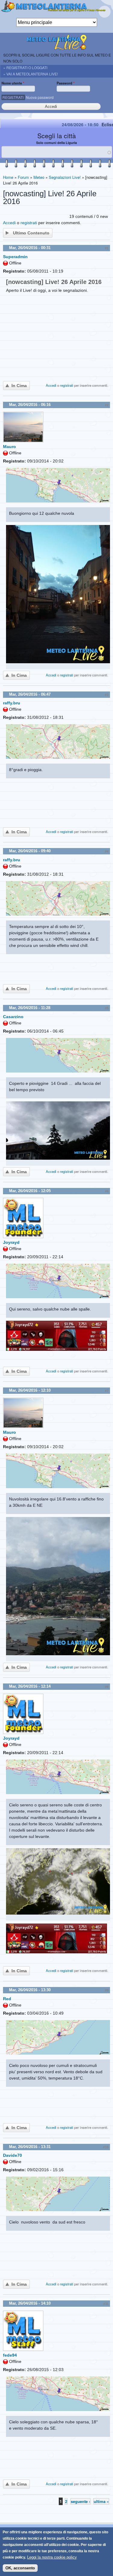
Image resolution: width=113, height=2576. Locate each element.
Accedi (9, 223)
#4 (107, 851)
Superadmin (15, 257)
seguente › (80, 2501)
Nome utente (13, 83)
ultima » (101, 2501)
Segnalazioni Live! (65, 177)
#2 (107, 405)
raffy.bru (12, 703)
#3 (107, 695)
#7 (107, 1391)
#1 (107, 248)
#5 (107, 1008)
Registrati (13, 97)
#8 (107, 1687)
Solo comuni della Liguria (56, 143)
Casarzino (13, 1017)
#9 (107, 1990)
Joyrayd (11, 1242)
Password (66, 83)
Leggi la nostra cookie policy (52, 2557)
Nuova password (40, 97)
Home (8, 177)
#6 (107, 1191)
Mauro (9, 447)
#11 (106, 2304)
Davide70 (13, 2155)
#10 (106, 2147)
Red (7, 1999)
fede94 (10, 2355)
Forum (23, 177)
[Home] (56, 9)
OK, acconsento (20, 2568)
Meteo (39, 177)
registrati (29, 223)
